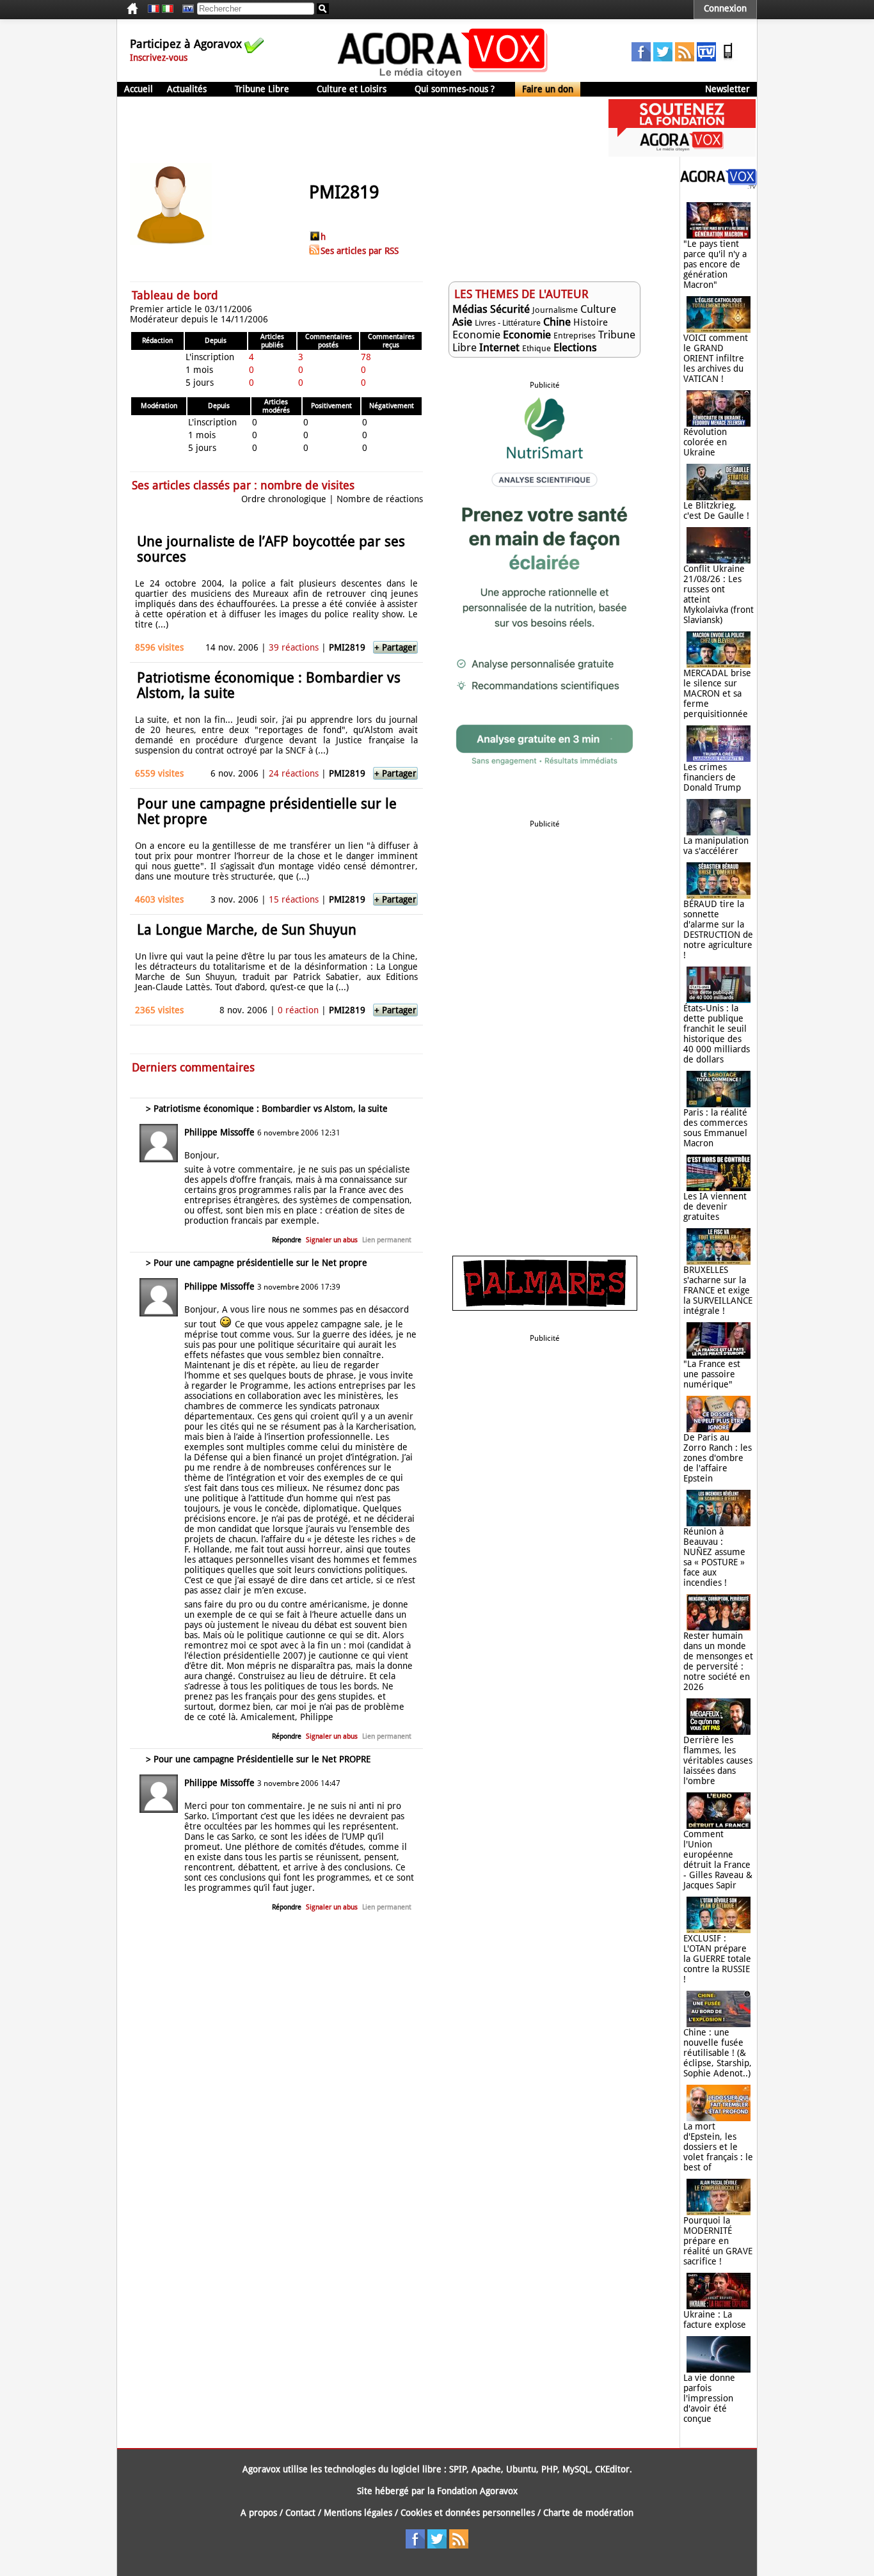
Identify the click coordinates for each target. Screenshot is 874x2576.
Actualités (187, 89)
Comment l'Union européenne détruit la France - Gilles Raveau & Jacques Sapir (718, 1860)
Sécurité (510, 309)
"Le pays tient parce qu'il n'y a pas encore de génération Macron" (715, 264)
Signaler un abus (332, 1240)
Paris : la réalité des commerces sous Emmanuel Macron (715, 1128)
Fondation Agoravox (477, 2491)
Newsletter (727, 89)
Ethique (536, 348)
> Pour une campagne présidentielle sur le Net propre (257, 1263)
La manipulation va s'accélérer (716, 846)
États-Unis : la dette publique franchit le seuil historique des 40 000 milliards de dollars (717, 1034)
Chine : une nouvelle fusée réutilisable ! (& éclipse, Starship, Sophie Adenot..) (718, 2053)
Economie (476, 335)
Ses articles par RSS (360, 251)
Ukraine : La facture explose (715, 2319)
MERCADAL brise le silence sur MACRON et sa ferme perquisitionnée (717, 693)
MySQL (576, 2469)
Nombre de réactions (380, 499)
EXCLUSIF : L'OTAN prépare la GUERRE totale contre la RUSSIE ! (717, 1959)
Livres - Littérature (508, 323)
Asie (462, 322)
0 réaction (298, 1010)
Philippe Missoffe (219, 1132)
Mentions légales (358, 2513)
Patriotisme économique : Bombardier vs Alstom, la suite (269, 685)
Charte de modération (588, 2513)
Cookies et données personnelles (468, 2513)
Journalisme (555, 310)
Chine (557, 322)
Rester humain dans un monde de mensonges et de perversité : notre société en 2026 (718, 1661)
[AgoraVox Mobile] (728, 58)
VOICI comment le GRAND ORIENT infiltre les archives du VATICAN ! (716, 358)
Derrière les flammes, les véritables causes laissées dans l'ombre (718, 1760)
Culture (598, 309)
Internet (499, 347)
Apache (486, 2469)
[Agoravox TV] (185, 9)
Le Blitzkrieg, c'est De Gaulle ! (716, 510)
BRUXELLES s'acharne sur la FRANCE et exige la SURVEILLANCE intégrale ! (718, 1290)
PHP (549, 2469)
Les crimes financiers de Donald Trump (712, 777)
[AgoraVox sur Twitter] (663, 58)
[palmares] (545, 1308)
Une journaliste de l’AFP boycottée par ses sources (271, 549)
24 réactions (294, 773)
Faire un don (548, 89)
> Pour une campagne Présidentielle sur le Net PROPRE (258, 1759)
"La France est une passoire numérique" (712, 1374)
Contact (300, 2513)
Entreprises (575, 336)
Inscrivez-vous (159, 58)
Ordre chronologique (284, 499)
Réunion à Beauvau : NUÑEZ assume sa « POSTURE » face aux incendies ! (714, 1557)
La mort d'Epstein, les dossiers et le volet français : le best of (718, 2147)
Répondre (287, 1240)
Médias (470, 309)
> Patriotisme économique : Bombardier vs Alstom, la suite (267, 1109)
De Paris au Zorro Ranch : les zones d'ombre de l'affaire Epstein (718, 1458)
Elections (575, 347)
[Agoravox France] (154, 9)
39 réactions (294, 647)
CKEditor (612, 2469)
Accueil (139, 89)
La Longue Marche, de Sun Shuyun (247, 930)
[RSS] (685, 58)
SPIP (458, 2469)
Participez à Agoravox (186, 44)
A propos (259, 2513)
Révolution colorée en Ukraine (705, 442)
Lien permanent (387, 1240)
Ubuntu (521, 2469)
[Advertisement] (350, 128)
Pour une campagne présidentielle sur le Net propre (267, 811)
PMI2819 (347, 647)
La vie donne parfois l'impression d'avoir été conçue (709, 2398)
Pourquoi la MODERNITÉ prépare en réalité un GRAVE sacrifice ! (718, 2241)
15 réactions (294, 899)
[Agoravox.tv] (719, 186)
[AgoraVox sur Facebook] (641, 58)
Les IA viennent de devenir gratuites (715, 1206)
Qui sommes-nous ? (455, 89)
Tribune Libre (262, 89)
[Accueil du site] (443, 77)
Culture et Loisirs (352, 89)
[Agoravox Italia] (168, 9)
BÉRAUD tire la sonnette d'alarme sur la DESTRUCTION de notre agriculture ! (718, 929)
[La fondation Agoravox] (682, 154)
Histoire (591, 322)
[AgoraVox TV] (706, 58)
